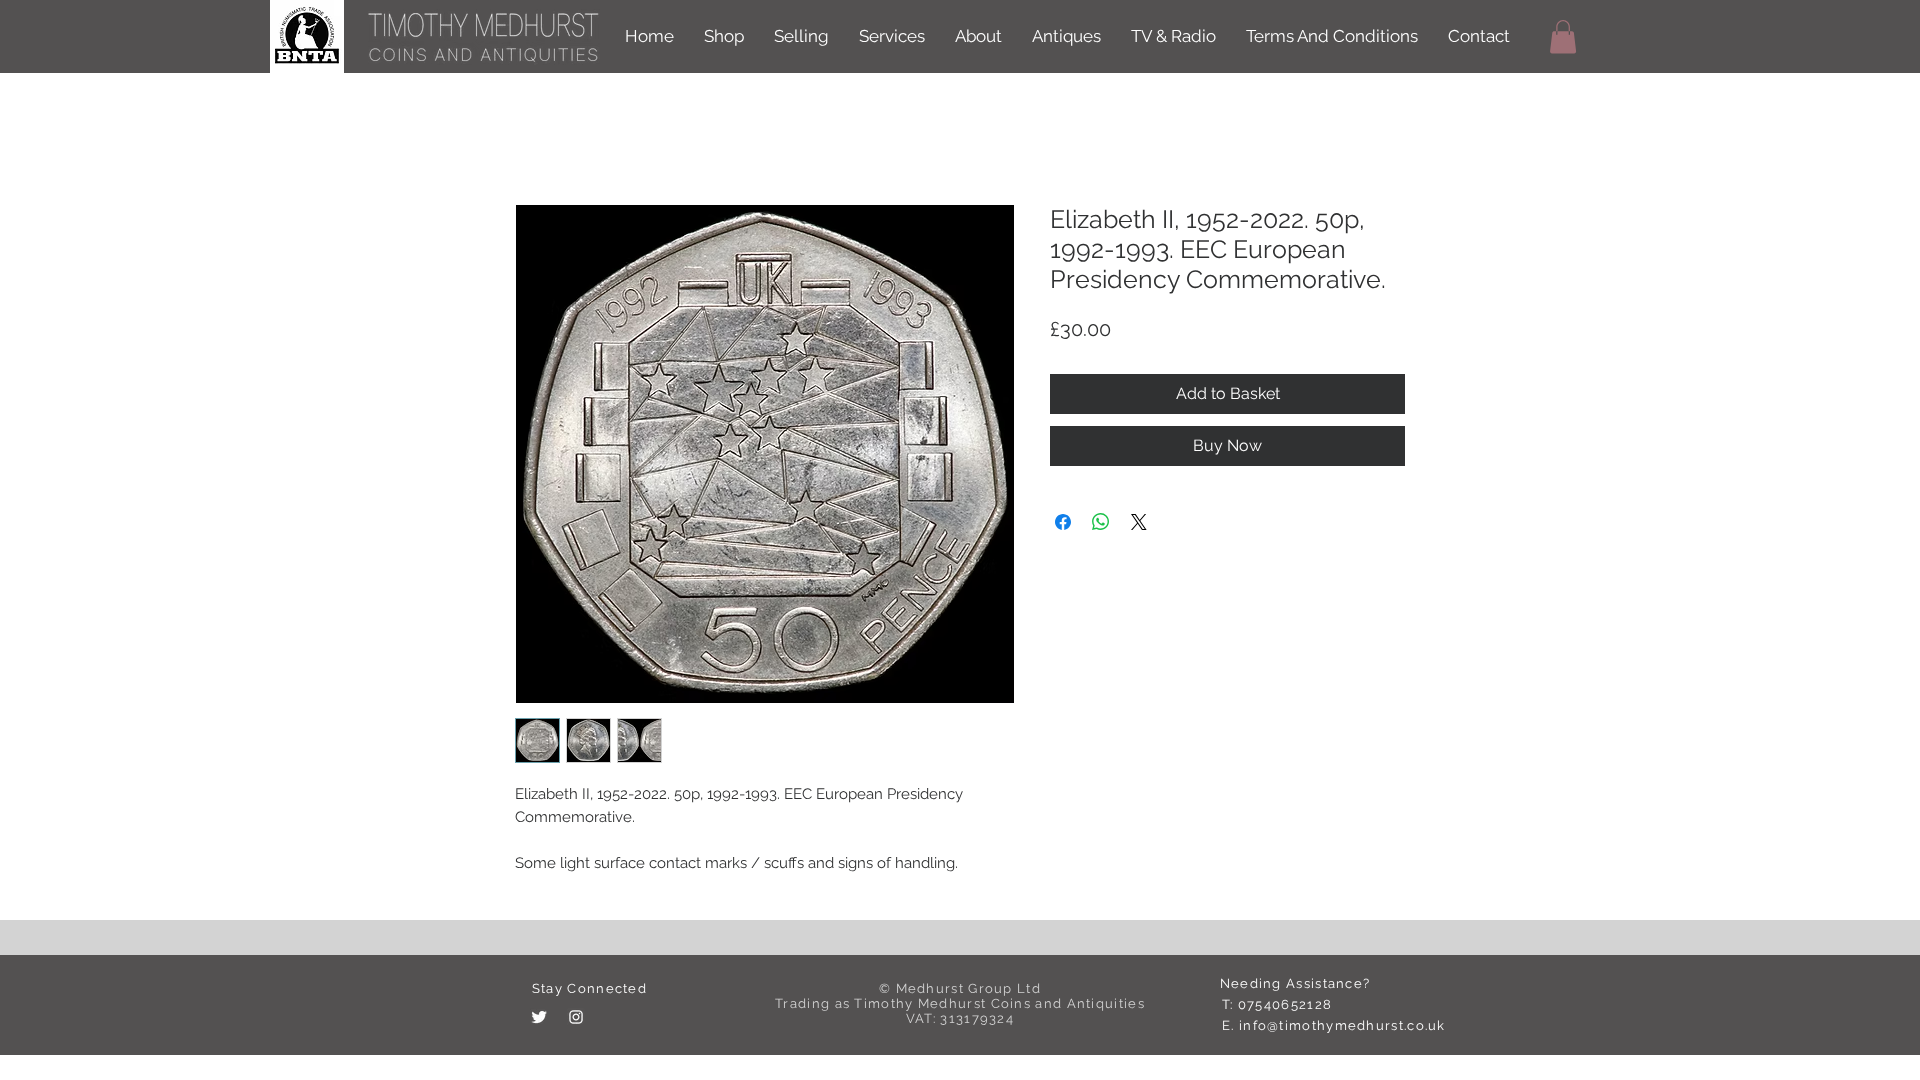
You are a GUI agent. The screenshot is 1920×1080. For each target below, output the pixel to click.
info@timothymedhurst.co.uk (1342, 1025)
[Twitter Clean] (539, 1017)
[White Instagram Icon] (576, 1017)
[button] (1563, 36)
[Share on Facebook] (1063, 522)
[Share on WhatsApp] (1101, 522)
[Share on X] (1139, 522)
